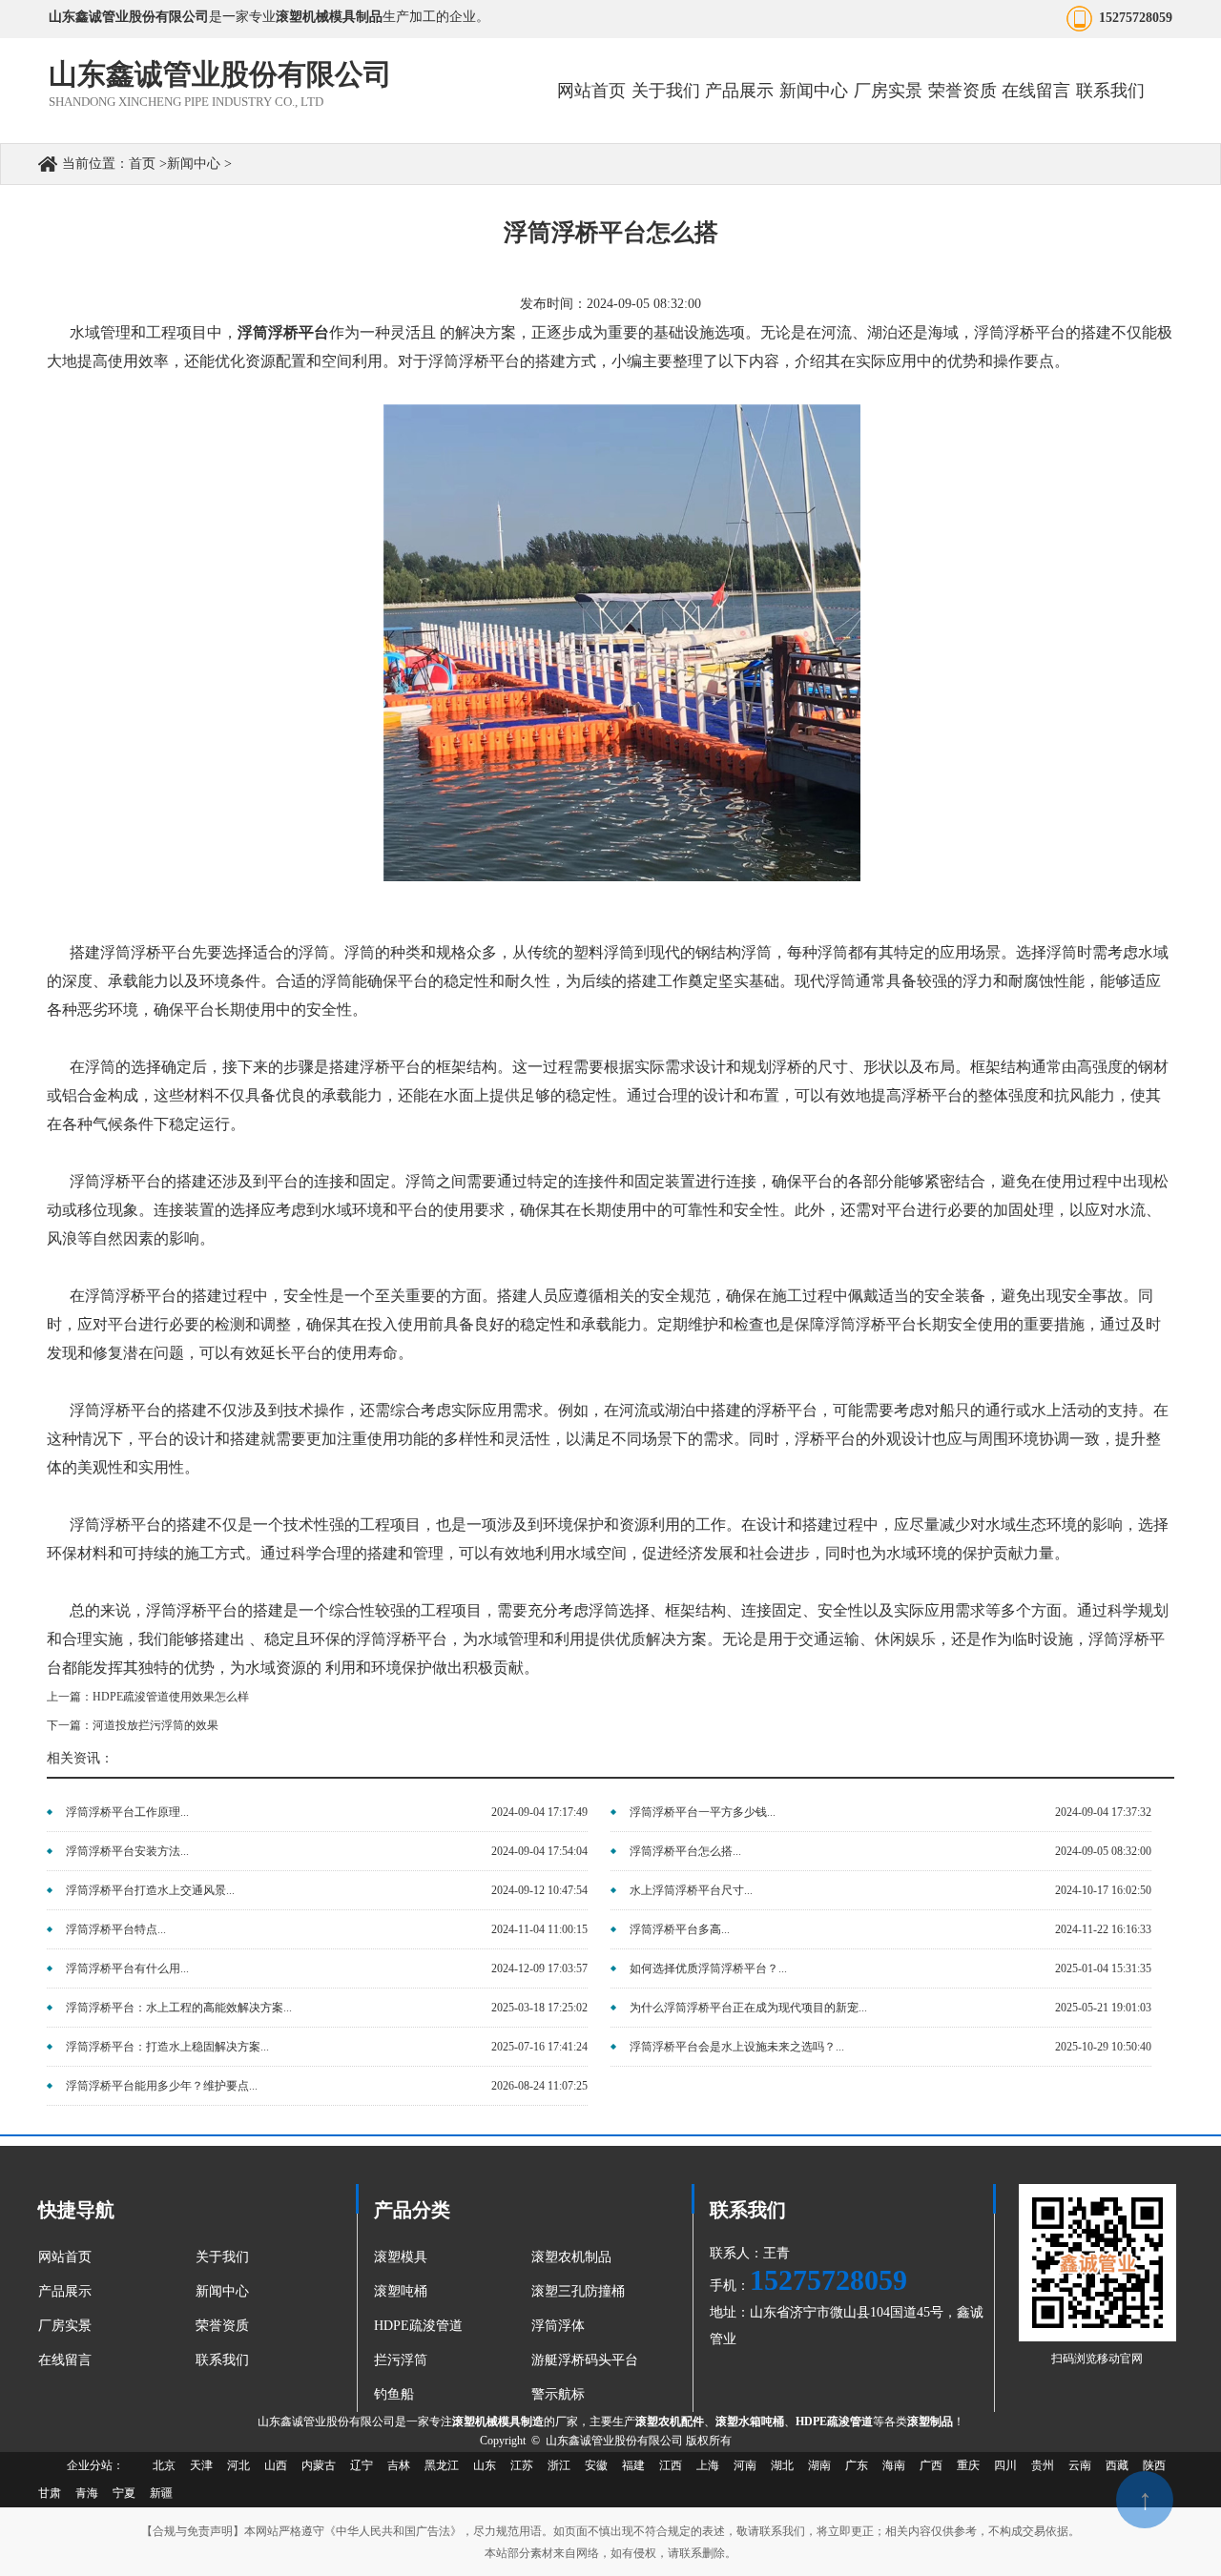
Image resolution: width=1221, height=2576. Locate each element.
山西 (276, 2465)
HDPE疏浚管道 (418, 2326)
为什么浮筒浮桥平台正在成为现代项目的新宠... (748, 2008)
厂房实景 (888, 91)
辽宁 (362, 2465)
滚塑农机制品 (571, 2257)
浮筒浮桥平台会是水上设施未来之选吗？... (737, 2047)
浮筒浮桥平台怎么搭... (685, 1851)
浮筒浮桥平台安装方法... (127, 1851)
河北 (238, 2465)
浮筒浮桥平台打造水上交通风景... (150, 1890)
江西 (671, 2465)
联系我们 (1110, 91)
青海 (87, 2493)
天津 (201, 2465)
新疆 (161, 2493)
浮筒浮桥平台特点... (116, 1929)
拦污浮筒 (401, 2360)
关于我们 (666, 91)
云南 (1080, 2465)
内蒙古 (319, 2465)
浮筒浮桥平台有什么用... (127, 1968)
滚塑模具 (401, 2257)
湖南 (819, 2465)
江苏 (522, 2465)
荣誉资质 (962, 91)
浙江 (559, 2465)
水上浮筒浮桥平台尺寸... (691, 1890)
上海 (708, 2465)
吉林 (399, 2465)
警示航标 (558, 2394)
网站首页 (591, 91)
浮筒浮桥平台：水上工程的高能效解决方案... (179, 2008)
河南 (745, 2465)
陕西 (1154, 2465)
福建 (633, 2465)
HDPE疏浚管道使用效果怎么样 (171, 1697)
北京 (164, 2465)
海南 (894, 2465)
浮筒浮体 (558, 2326)
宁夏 (124, 2493)
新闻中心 (814, 91)
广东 (857, 2465)
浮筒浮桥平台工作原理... (127, 1812)
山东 (485, 2465)
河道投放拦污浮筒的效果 (155, 1725)
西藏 (1117, 2465)
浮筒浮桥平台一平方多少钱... (703, 1812)
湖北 (782, 2465)
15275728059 (1136, 18)
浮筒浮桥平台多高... (680, 1929)
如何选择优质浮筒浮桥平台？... (708, 1968)
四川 (1005, 2465)
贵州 (1043, 2465)
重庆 (968, 2465)
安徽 (596, 2465)
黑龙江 (442, 2465)
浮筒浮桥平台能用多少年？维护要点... (162, 2086)
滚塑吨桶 (401, 2291)
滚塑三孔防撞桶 (578, 2291)
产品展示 (739, 91)
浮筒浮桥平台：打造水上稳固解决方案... (167, 2047)
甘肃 (50, 2493)
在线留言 (1036, 91)
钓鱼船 (394, 2394)
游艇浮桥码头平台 (585, 2360)
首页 (142, 164)
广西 (931, 2465)
